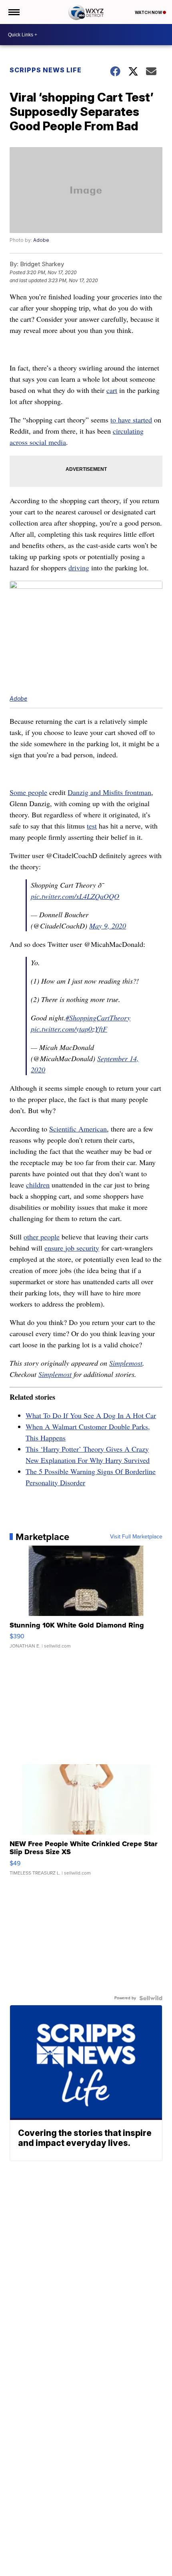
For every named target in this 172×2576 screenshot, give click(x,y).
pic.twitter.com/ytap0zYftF (69, 1029)
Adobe (41, 240)
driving (79, 568)
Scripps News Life (46, 70)
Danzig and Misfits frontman (109, 792)
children (38, 1185)
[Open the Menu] (13, 12)
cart (112, 390)
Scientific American (78, 1129)
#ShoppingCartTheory (98, 1018)
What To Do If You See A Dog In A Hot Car (91, 1415)
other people (42, 1237)
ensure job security (72, 1248)
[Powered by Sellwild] (151, 1998)
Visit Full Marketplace (136, 1537)
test (92, 826)
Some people (28, 792)
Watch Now (149, 12)
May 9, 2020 (108, 926)
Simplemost (126, 1363)
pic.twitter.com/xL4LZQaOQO (75, 896)
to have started (131, 420)
